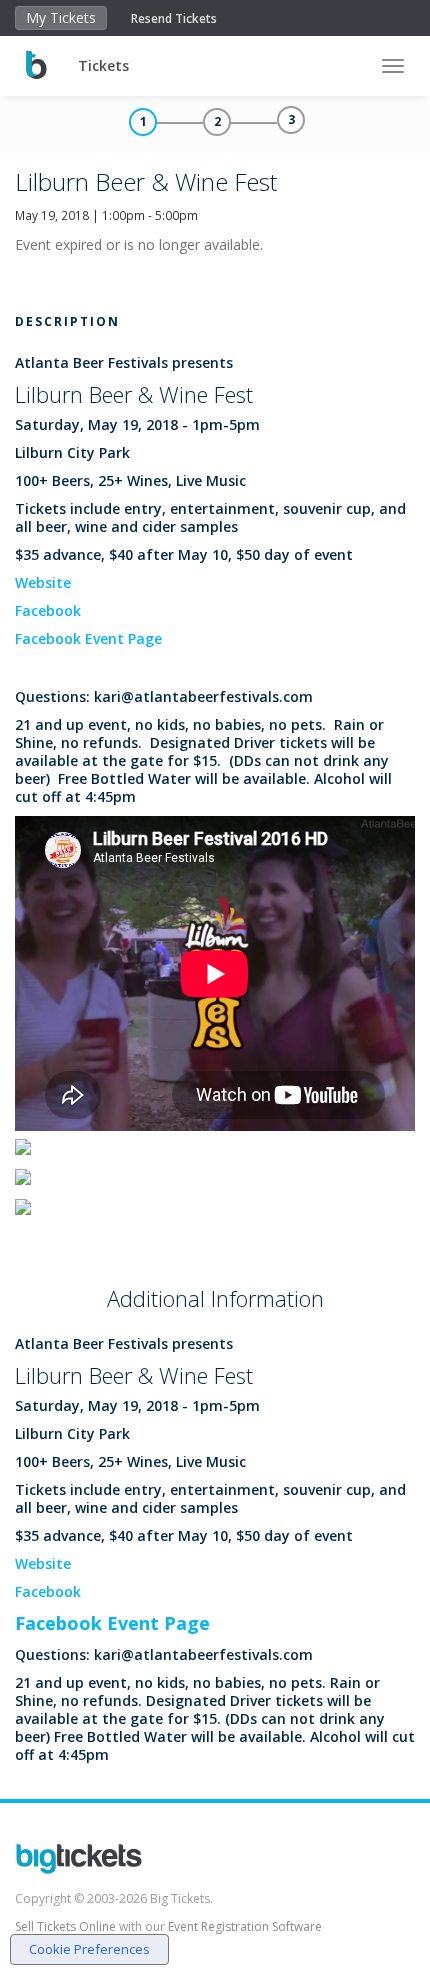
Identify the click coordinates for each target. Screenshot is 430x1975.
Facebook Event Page (88, 638)
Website (43, 582)
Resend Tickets (174, 18)
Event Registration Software (245, 1926)
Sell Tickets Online (65, 1926)
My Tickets (61, 17)
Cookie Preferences (89, 1949)
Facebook (48, 610)
